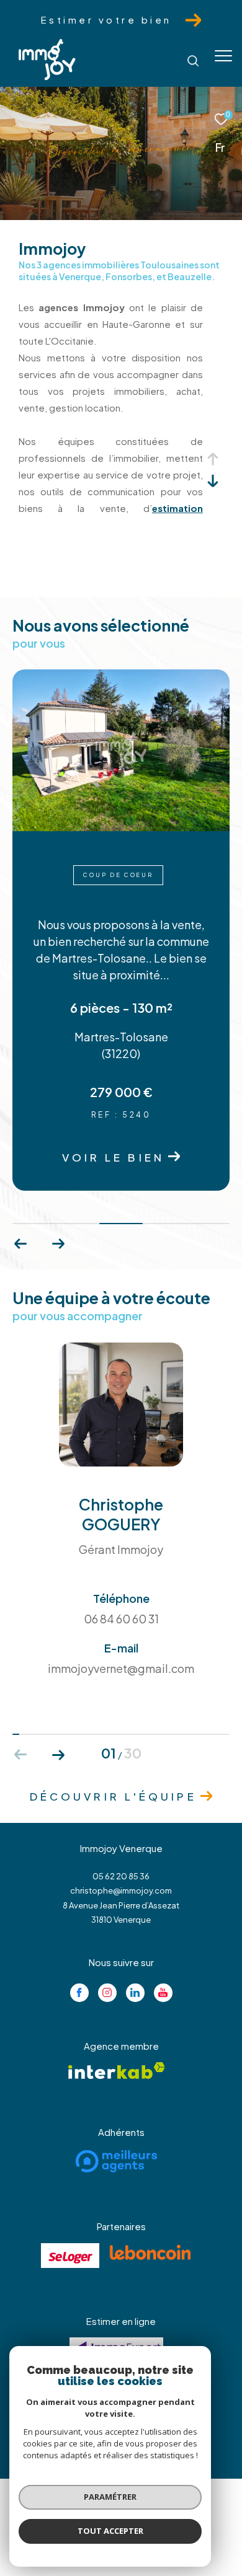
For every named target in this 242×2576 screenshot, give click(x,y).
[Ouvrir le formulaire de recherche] (193, 61)
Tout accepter (110, 2531)
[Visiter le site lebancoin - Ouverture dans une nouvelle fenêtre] (150, 2252)
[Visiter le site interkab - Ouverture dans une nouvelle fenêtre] (117, 2071)
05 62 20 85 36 (121, 1876)
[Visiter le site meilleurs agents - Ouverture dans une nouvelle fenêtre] (116, 2161)
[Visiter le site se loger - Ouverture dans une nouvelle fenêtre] (70, 2256)
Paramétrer (110, 2497)
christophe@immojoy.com (121, 1890)
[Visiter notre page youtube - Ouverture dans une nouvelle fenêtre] (163, 1993)
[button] (58, 1244)
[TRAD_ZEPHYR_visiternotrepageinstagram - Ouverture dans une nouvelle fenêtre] (107, 1993)
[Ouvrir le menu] (223, 56)
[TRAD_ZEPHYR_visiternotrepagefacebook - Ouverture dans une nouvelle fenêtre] (79, 1993)
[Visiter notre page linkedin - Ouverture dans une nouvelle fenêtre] (135, 1993)
